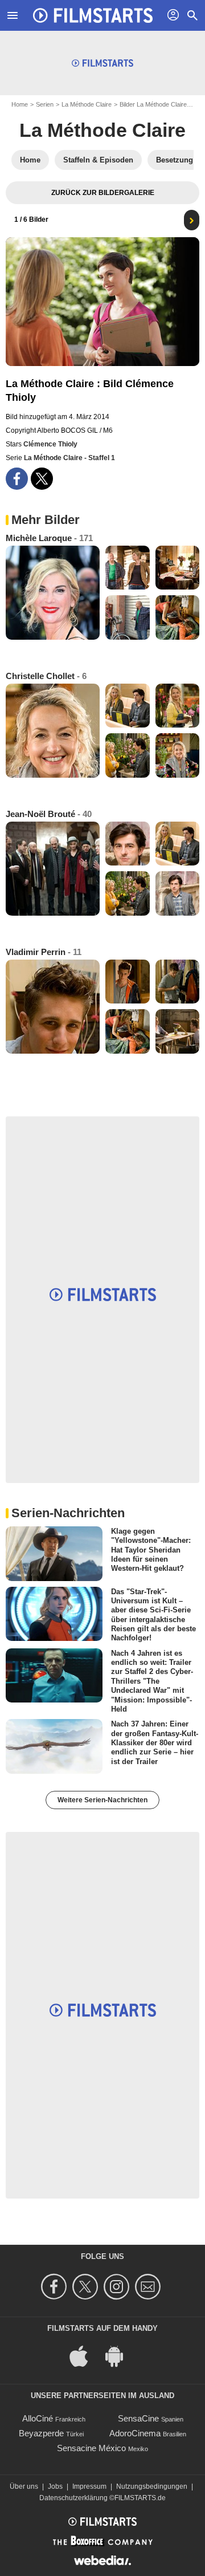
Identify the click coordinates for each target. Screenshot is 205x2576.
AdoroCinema (135, 2433)
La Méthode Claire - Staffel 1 (69, 458)
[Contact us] (149, 2287)
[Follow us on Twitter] (87, 2287)
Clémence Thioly (50, 444)
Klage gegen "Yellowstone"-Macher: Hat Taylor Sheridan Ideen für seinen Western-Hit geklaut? (151, 1550)
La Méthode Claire (87, 104)
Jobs (55, 2486)
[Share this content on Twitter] (42, 479)
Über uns (24, 2486)
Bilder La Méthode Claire (153, 104)
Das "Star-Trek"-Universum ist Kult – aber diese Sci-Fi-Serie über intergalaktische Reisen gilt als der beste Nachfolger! (153, 1614)
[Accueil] (93, 15)
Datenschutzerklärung (73, 2498)
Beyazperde (41, 2433)
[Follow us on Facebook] (56, 2287)
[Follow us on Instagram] (118, 2287)
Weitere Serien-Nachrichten (102, 1800)
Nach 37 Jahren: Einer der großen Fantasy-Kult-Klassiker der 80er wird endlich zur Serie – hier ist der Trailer (155, 1742)
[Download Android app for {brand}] (120, 2355)
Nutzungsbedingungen (152, 2486)
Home (20, 104)
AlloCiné (38, 2418)
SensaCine (138, 2418)
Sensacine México (91, 2448)
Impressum (89, 2486)
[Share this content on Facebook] (17, 479)
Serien (45, 104)
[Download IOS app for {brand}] (85, 2355)
